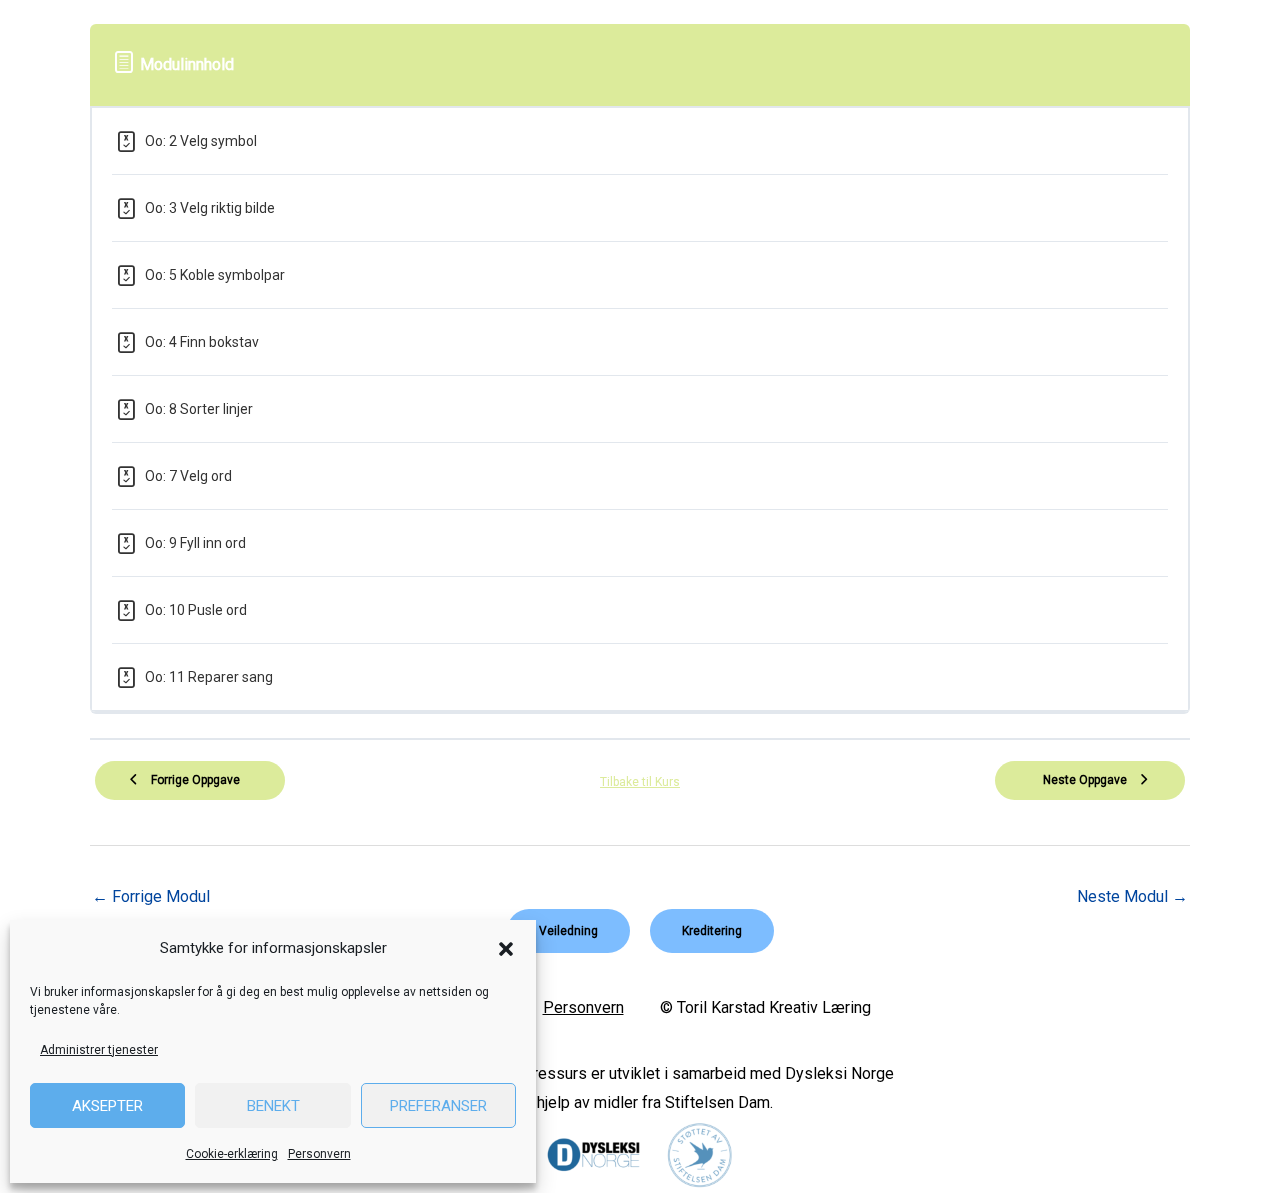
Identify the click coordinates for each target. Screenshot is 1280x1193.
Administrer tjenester (99, 1050)
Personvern (319, 1154)
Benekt (273, 1106)
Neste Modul (1132, 896)
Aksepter (107, 1106)
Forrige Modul (151, 896)
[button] (506, 949)
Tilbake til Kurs (640, 782)
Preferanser (438, 1106)
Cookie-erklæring (232, 1154)
